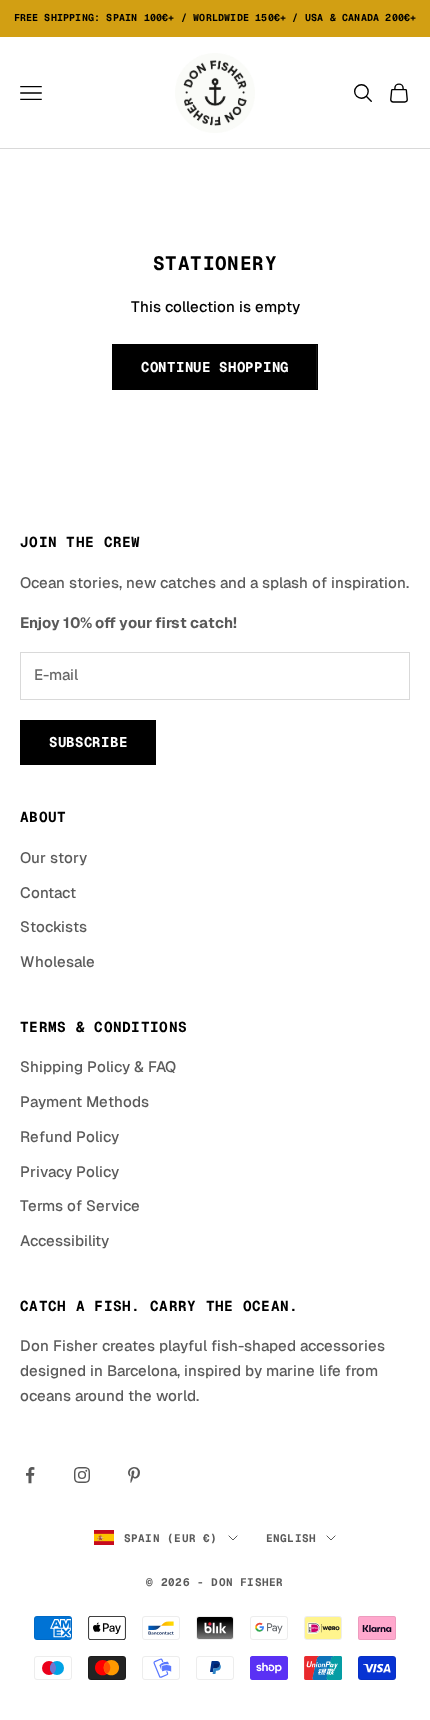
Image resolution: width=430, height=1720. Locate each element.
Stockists (53, 926)
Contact (48, 892)
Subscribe (88, 742)
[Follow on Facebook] (30, 1475)
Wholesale (57, 961)
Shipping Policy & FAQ (98, 1066)
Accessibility (64, 1240)
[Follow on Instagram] (82, 1475)
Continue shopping (215, 367)
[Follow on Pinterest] (134, 1475)
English (291, 1538)
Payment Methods (84, 1101)
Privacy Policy (69, 1171)
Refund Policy (69, 1136)
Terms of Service (80, 1205)
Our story (53, 857)
